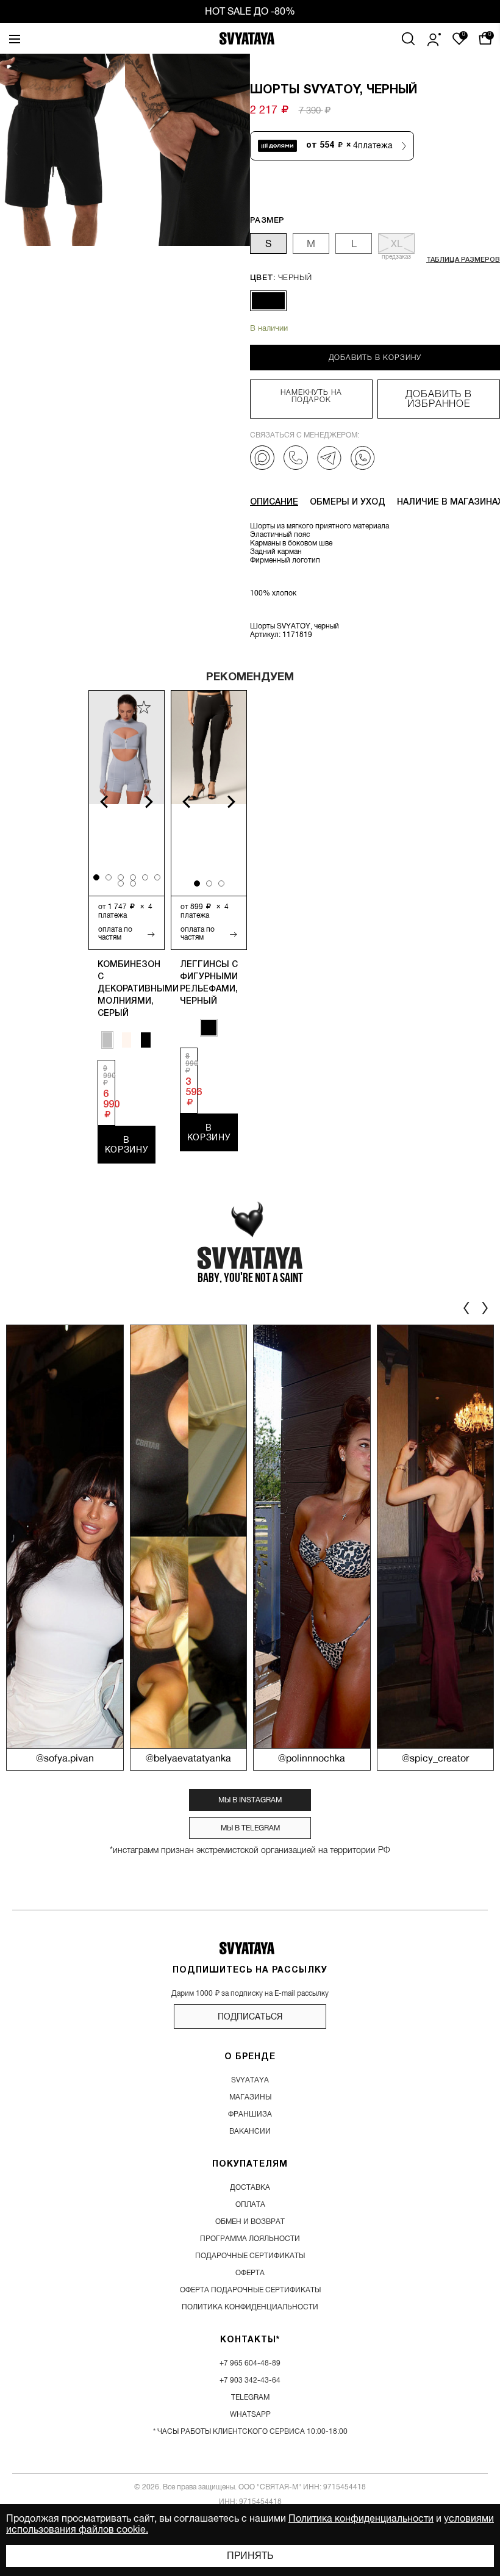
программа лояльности (250, 2239)
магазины (250, 2097)
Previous (97, 802)
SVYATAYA (250, 2080)
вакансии (250, 2131)
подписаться (250, 2017)
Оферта (250, 2273)
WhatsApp (250, 2414)
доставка (250, 2187)
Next (156, 802)
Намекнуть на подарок (312, 396)
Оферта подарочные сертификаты (250, 2290)
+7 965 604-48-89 (250, 2363)
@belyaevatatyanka (188, 1759)
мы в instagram (250, 1800)
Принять (250, 2556)
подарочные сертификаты (250, 2256)
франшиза (250, 2114)
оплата (250, 2204)
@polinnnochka (312, 1759)
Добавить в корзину (375, 358)
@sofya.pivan (65, 1759)
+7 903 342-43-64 (250, 2380)
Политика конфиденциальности (361, 2519)
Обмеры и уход (348, 502)
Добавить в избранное (439, 399)
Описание (274, 502)
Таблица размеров (463, 260)
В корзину (127, 1145)
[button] (234, 149)
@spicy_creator (435, 1759)
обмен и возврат (250, 2222)
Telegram (250, 2397)
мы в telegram (250, 1828)
